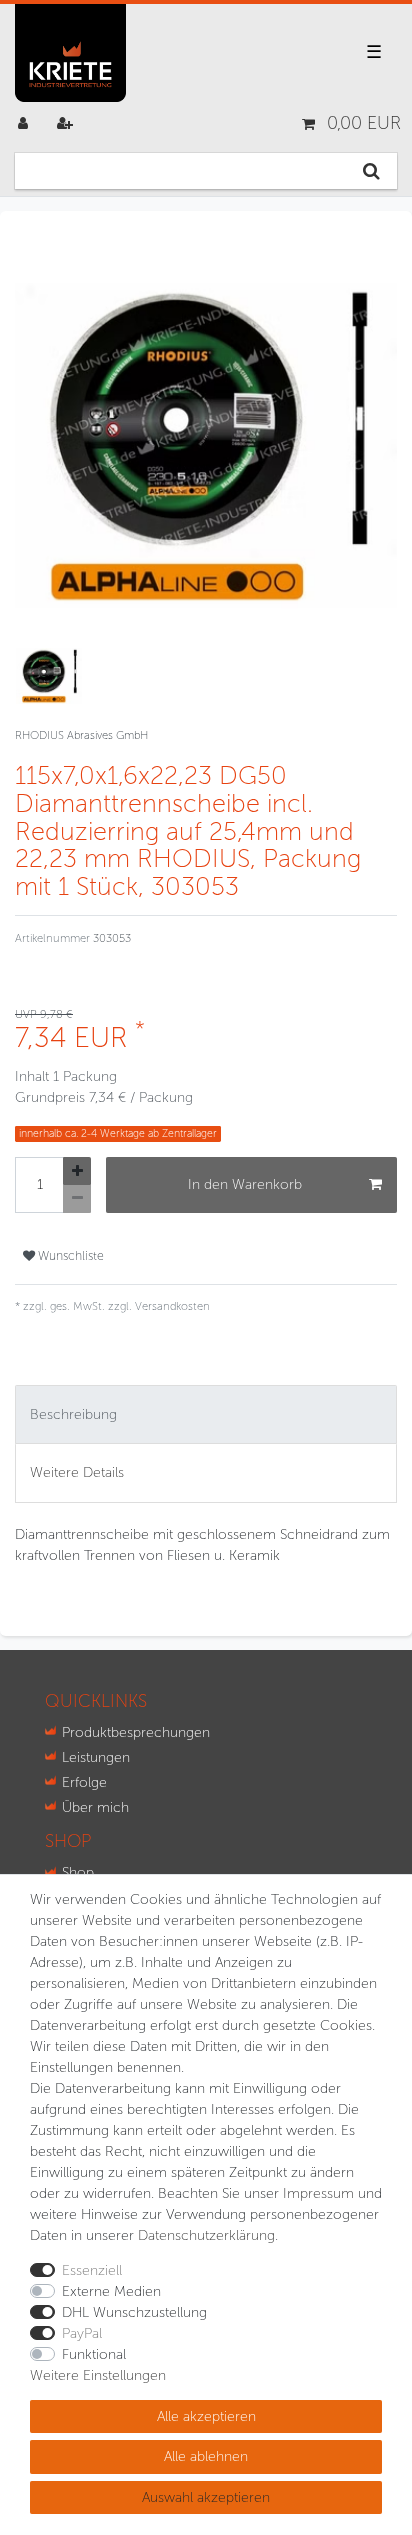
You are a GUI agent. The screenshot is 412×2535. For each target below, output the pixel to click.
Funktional (94, 2354)
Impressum (318, 2193)
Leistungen (96, 1757)
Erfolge (84, 1782)
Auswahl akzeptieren (206, 2497)
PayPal (82, 2333)
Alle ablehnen (206, 2456)
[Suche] (371, 171)
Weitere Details (77, 1472)
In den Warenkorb (245, 1184)
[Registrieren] (67, 123)
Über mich (95, 1807)
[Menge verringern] (77, 1199)
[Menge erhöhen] (77, 1171)
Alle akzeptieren (206, 2416)
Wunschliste (69, 1255)
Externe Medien (111, 2291)
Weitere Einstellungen (98, 2375)
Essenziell (92, 2270)
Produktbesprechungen (136, 1732)
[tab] (206, 1414)
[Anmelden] (25, 123)
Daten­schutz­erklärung (206, 2235)
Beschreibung (73, 1414)
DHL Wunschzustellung (134, 2312)
